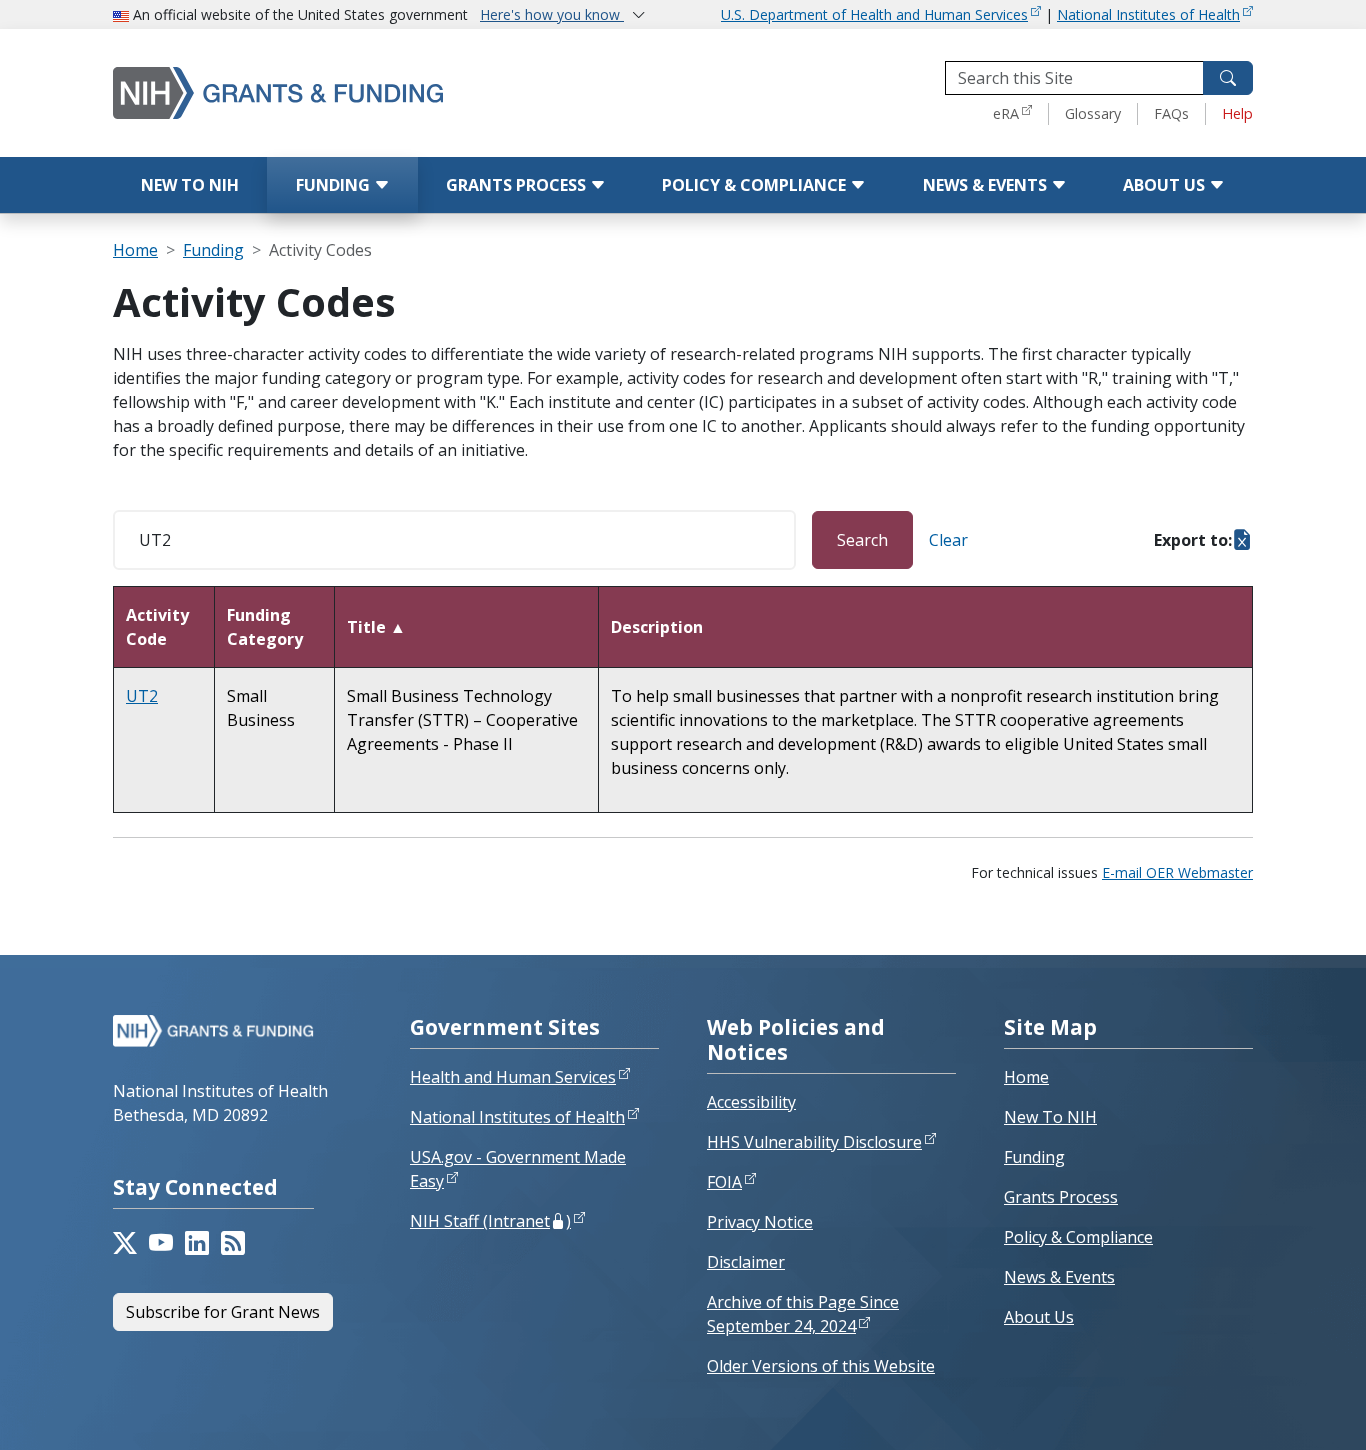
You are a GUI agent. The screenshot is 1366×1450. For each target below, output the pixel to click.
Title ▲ (376, 627)
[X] (125, 1243)
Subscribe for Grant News (223, 1312)
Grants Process (518, 185)
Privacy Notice (760, 1222)
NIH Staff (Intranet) (490, 1221)
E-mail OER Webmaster (1177, 872)
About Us (1166, 185)
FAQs (1171, 113)
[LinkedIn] (197, 1243)
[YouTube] (161, 1243)
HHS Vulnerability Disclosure (814, 1142)
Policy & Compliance (756, 185)
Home (135, 250)
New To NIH (1050, 1117)
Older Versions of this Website (821, 1366)
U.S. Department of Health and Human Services (874, 14)
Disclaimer (746, 1262)
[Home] (318, 92)
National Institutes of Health (1148, 14)
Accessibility (751, 1102)
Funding (335, 185)
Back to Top (1277, 1411)
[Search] (1228, 78)
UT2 (142, 696)
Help (1237, 113)
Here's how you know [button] (552, 14)
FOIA (724, 1182)
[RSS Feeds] (233, 1243)
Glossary (1093, 113)
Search (862, 540)
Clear (948, 540)
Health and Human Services (513, 1077)
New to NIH (190, 185)
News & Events (987, 185)
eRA (1006, 113)
